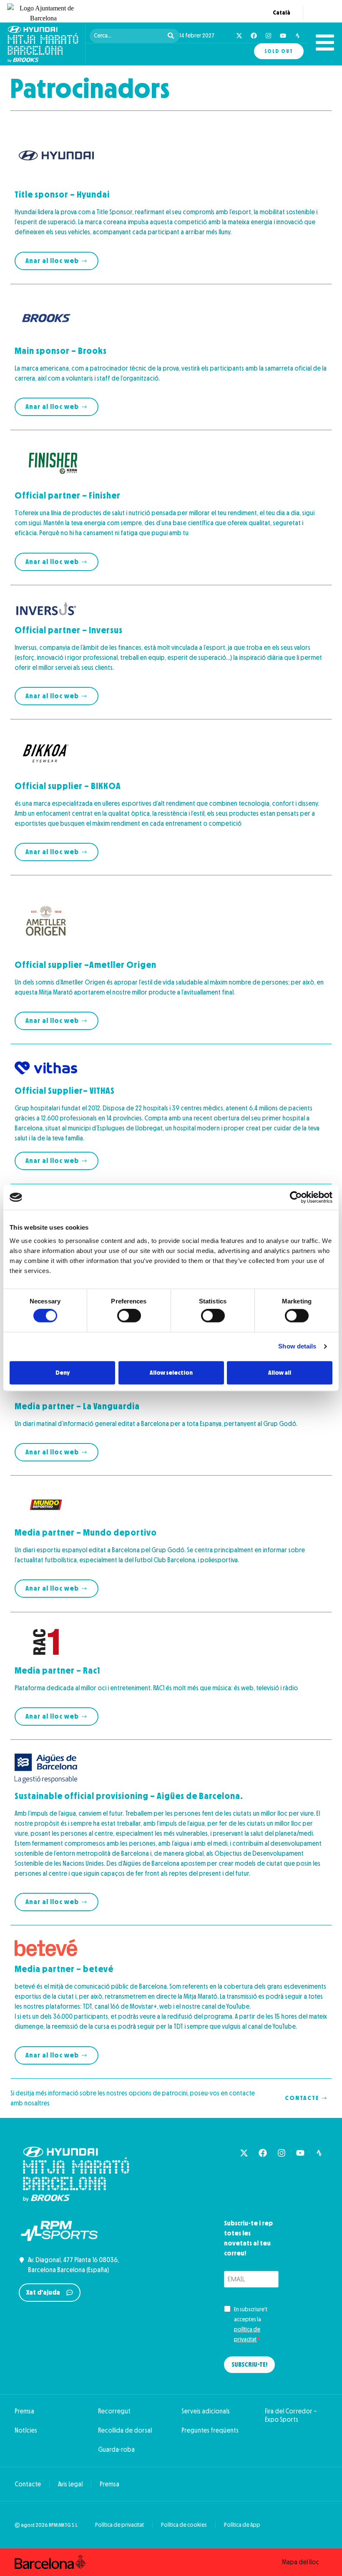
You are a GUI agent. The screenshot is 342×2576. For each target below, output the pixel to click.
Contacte (28, 2484)
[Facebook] (254, 36)
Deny (63, 1373)
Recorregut (114, 2411)
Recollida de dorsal (125, 2430)
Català (282, 13)
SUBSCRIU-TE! (249, 2364)
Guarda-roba (116, 2449)
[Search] (172, 36)
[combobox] (128, 36)
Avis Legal (70, 2484)
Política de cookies (184, 2525)
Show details (297, 1347)
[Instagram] (268, 36)
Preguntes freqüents (210, 2430)
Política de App (242, 2525)
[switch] (129, 1316)
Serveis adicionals (206, 2411)
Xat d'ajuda (43, 2292)
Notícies (26, 2430)
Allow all (280, 1373)
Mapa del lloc (301, 2562)
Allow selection (171, 1373)
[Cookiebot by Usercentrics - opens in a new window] (296, 1197)
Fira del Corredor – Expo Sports (291, 2415)
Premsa (24, 2411)
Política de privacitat (119, 2525)
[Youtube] (283, 36)
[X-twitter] (239, 36)
